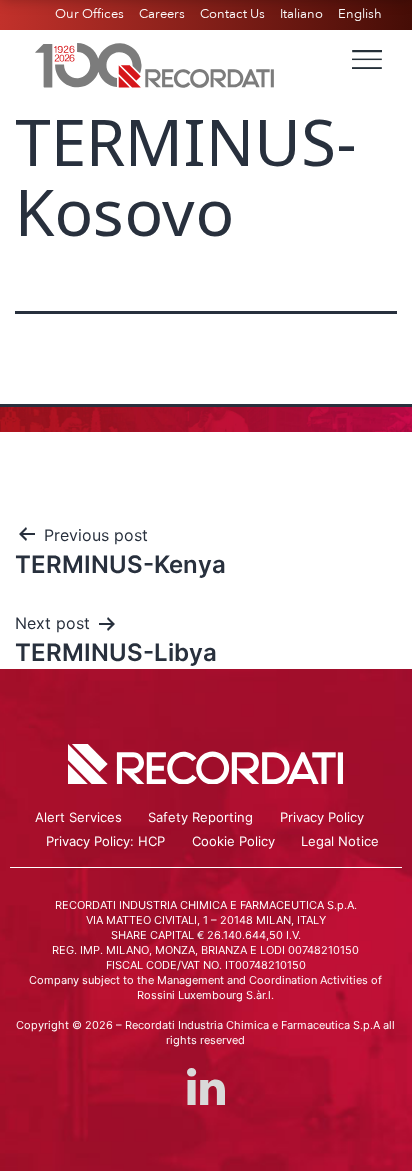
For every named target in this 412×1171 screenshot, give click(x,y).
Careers (162, 14)
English (360, 14)
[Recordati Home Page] (155, 63)
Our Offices (89, 14)
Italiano (301, 14)
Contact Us (232, 14)
